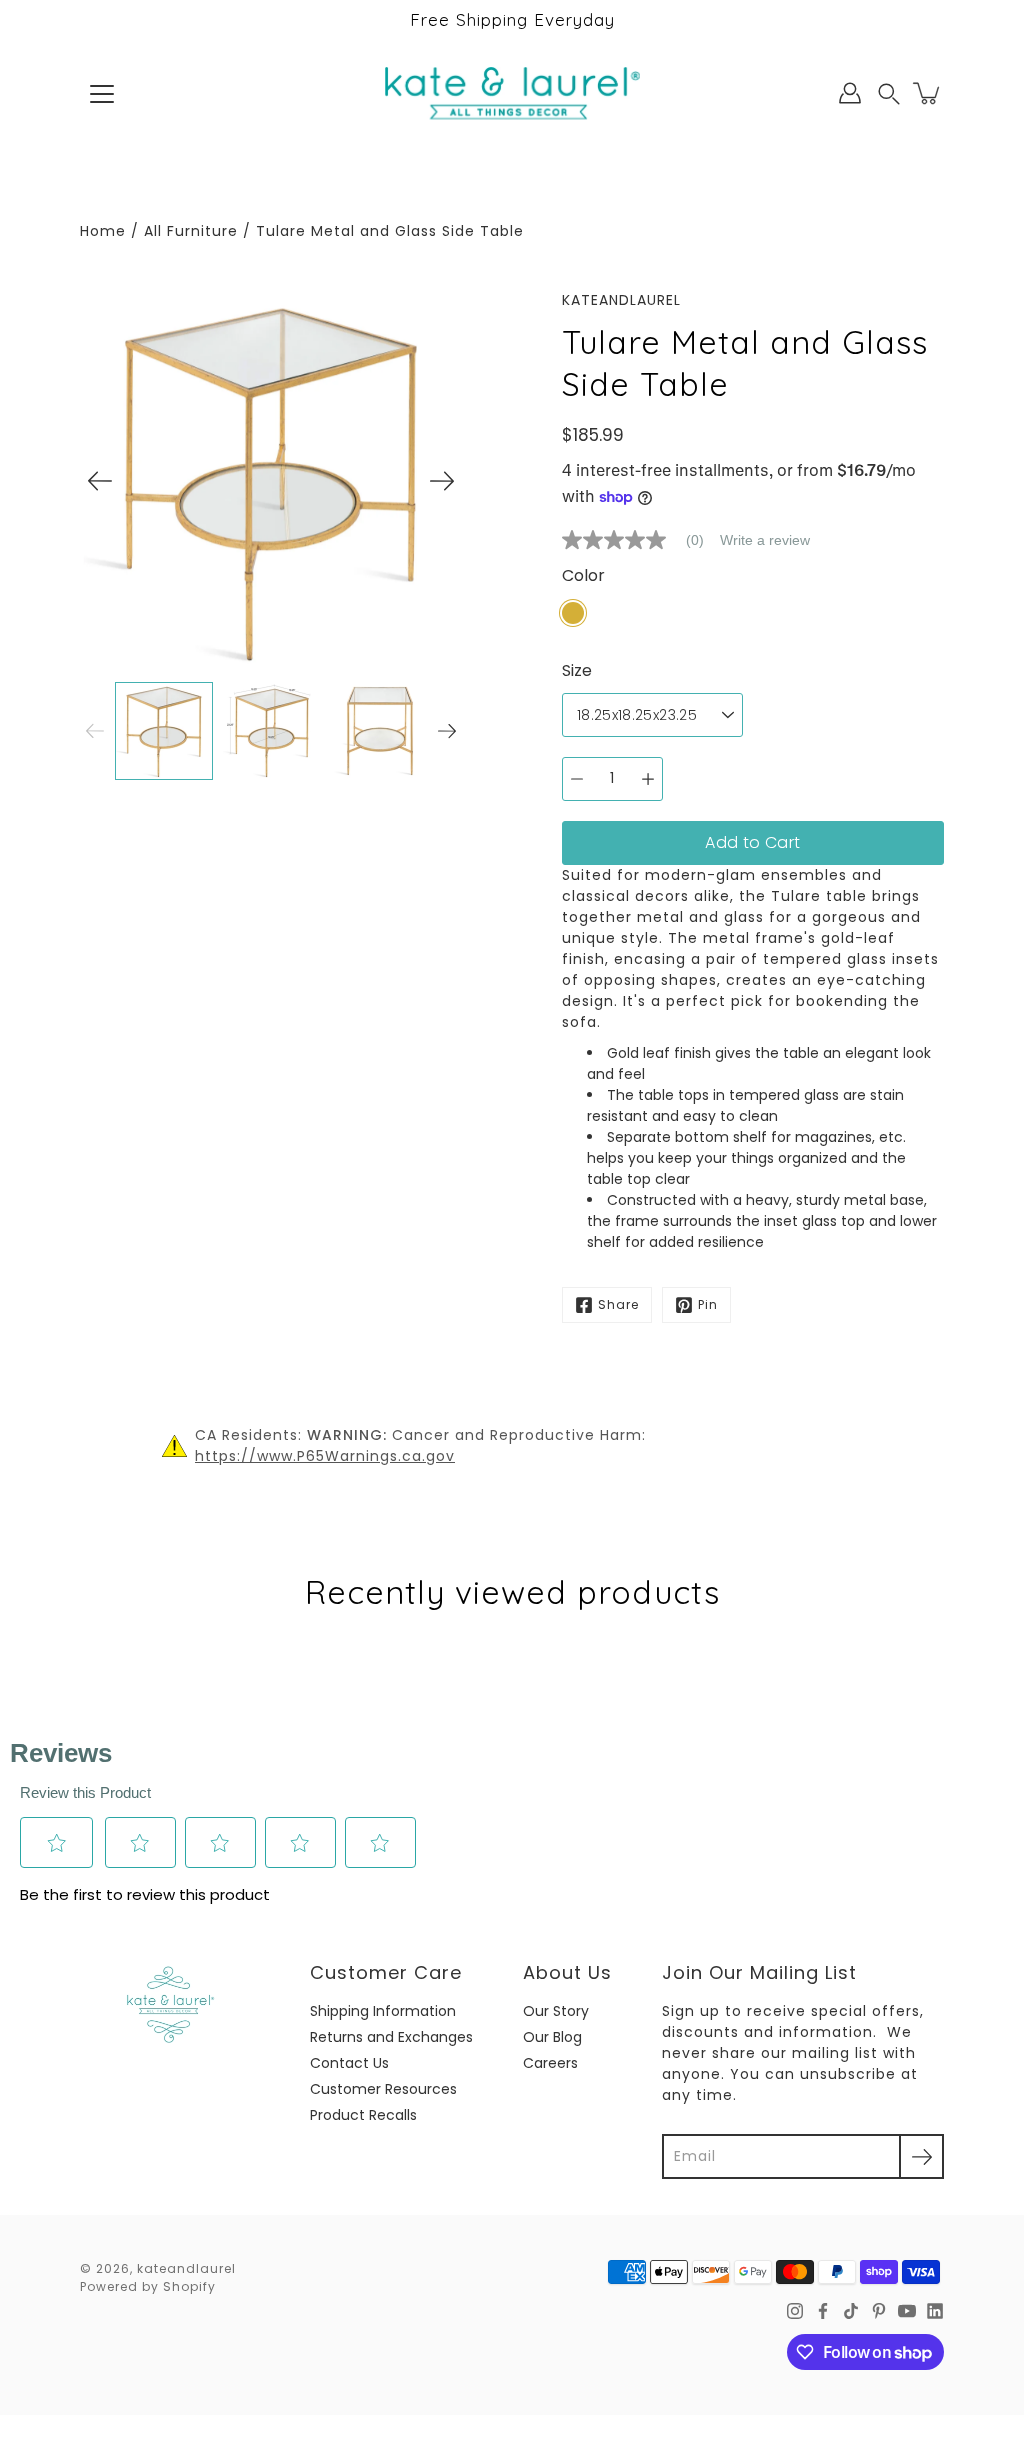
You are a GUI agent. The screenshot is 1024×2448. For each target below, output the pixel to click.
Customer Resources (383, 2089)
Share (618, 1304)
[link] (641, 540)
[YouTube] (907, 2311)
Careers (550, 2063)
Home (103, 231)
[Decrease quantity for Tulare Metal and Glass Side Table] (577, 779)
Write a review (765, 540)
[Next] (442, 481)
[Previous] (100, 481)
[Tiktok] (851, 2311)
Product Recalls (363, 2115)
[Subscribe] (921, 2156)
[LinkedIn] (935, 2311)
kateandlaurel (186, 2268)
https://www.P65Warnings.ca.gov (325, 1456)
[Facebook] (823, 2311)
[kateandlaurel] (512, 93)
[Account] (850, 93)
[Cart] (928, 93)
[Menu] (102, 94)
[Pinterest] (879, 2311)
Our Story (556, 2011)
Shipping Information (383, 2011)
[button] (889, 93)
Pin (708, 1304)
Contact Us (349, 2063)
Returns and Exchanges (391, 2037)
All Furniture (191, 231)
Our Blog (552, 2037)
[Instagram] (795, 2311)
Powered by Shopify (148, 2286)
